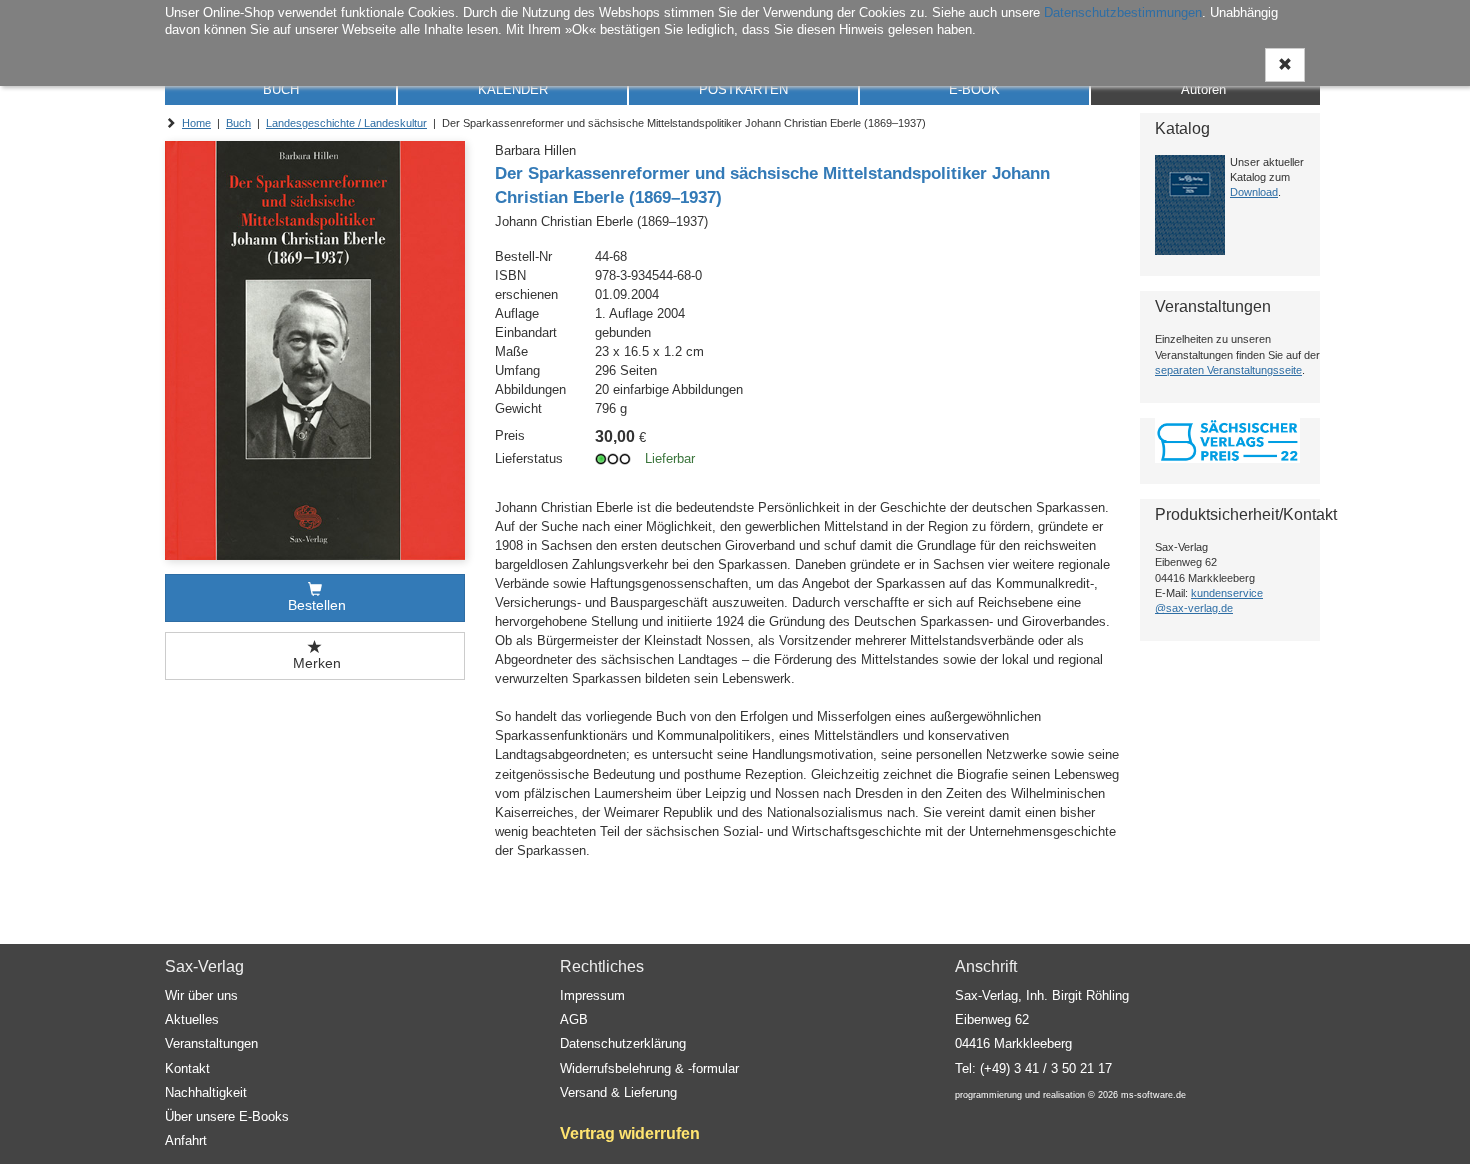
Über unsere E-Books (227, 1116)
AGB (574, 1019)
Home (196, 123)
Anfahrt (186, 1140)
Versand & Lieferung (618, 1092)
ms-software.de (1153, 1095)
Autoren (1203, 89)
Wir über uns (201, 995)
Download (1254, 192)
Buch (238, 123)
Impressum (592, 995)
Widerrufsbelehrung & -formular (649, 1068)
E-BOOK (974, 89)
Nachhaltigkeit (206, 1092)
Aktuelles (192, 1019)
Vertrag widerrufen (630, 1133)
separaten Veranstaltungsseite (1228, 370)
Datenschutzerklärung (623, 1043)
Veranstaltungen (211, 1043)
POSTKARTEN (743, 89)
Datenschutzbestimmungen (1123, 12)
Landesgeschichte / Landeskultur (346, 123)
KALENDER (513, 89)
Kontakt (187, 1068)
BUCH (281, 89)
